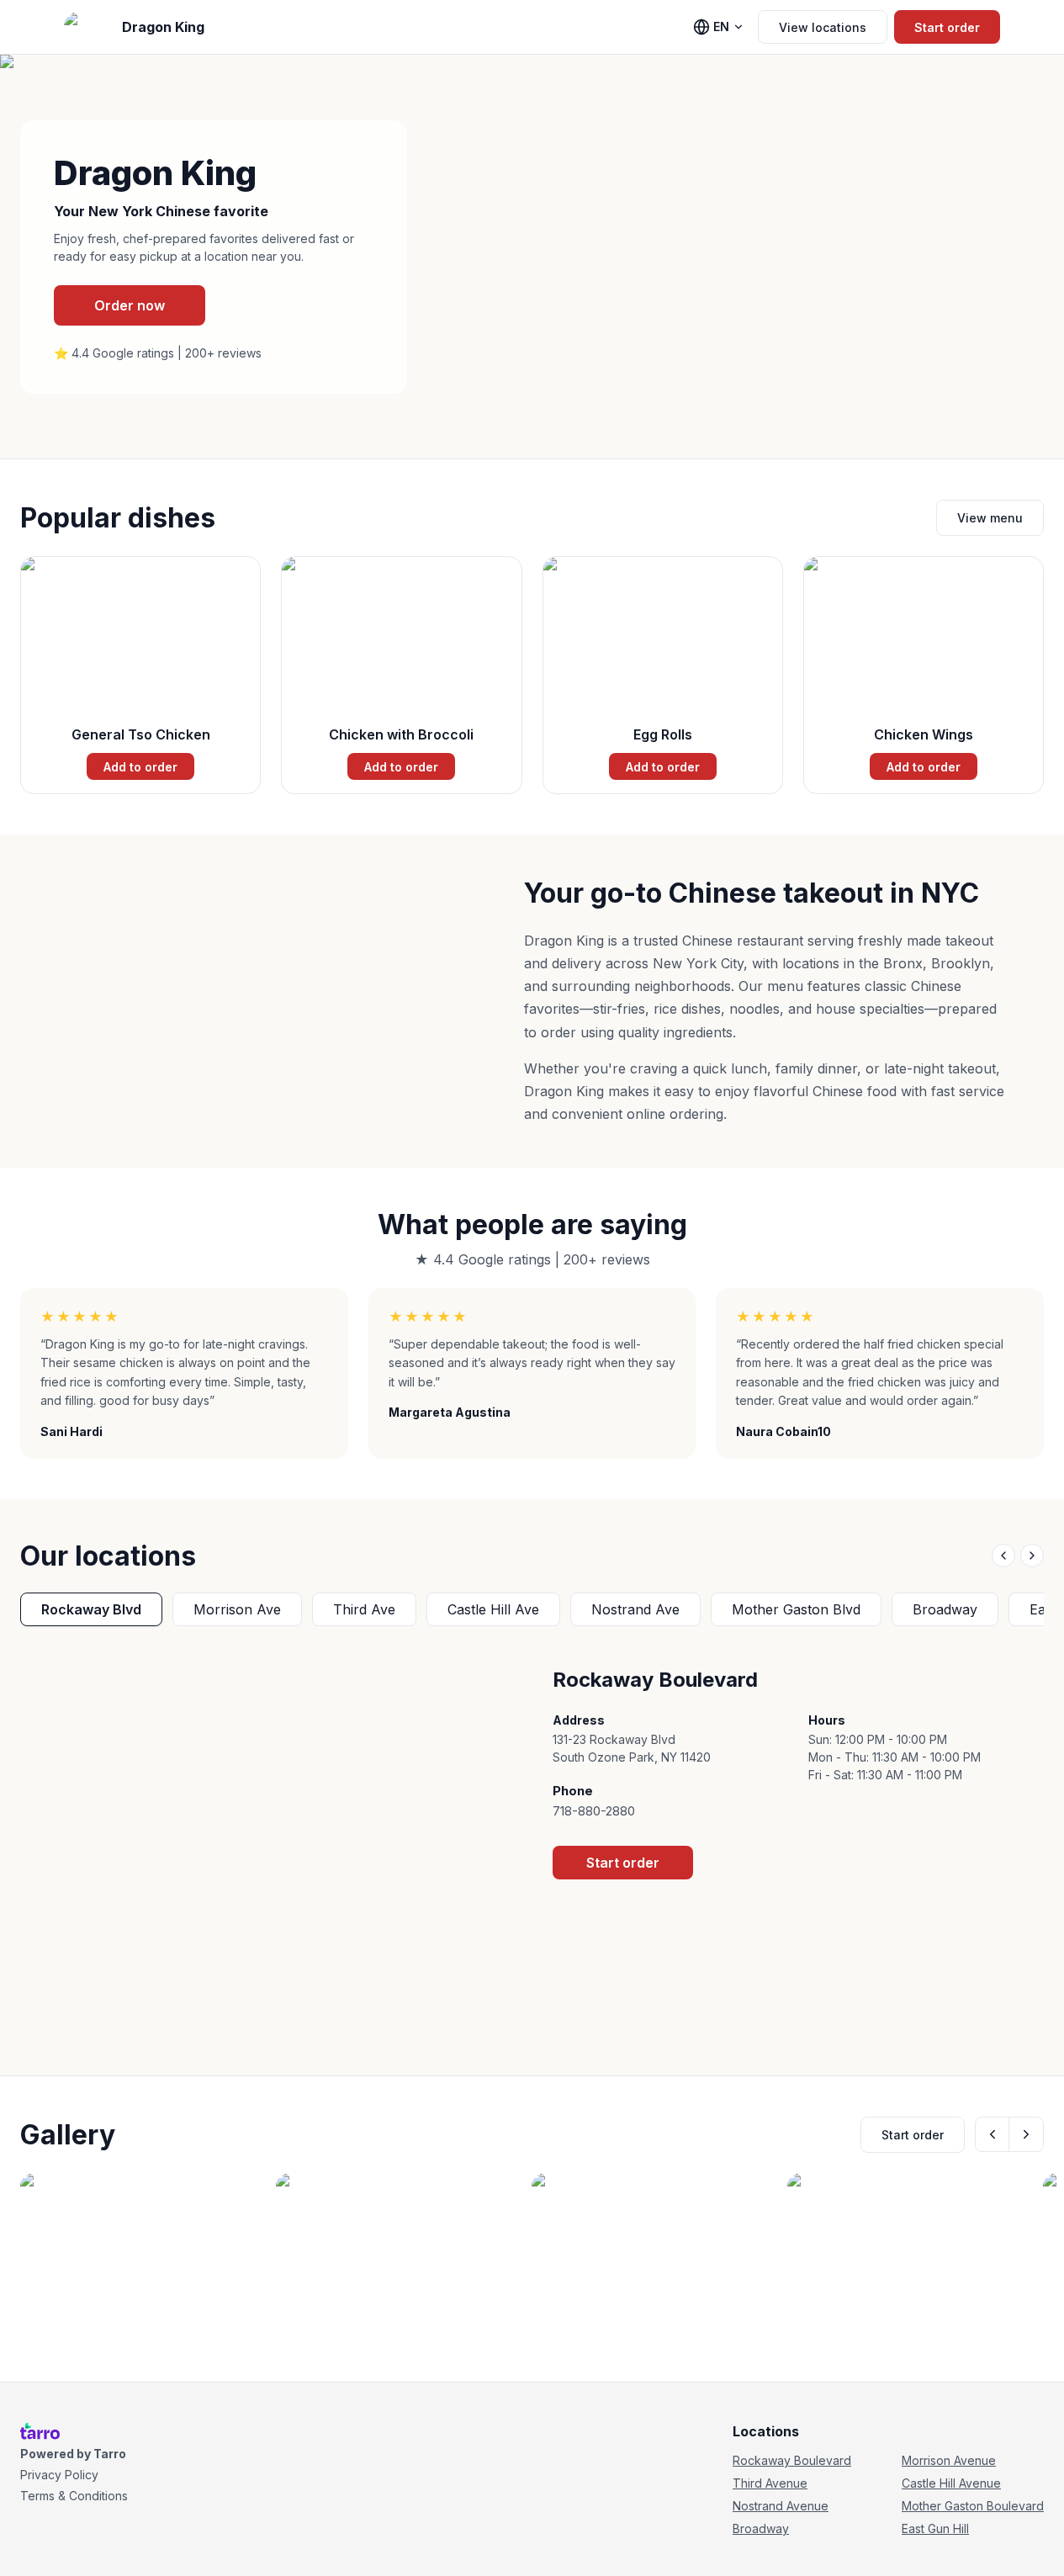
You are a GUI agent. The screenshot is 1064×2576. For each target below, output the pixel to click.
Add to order (140, 767)
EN (721, 27)
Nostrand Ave (635, 1609)
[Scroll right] (1032, 1556)
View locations (823, 27)
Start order (947, 27)
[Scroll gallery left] (993, 2134)
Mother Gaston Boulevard (973, 2506)
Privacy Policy (59, 2475)
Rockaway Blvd (91, 1609)
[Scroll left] (1003, 1556)
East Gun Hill (935, 2528)
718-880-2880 (594, 1811)
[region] (532, 1609)
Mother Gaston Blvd (796, 1609)
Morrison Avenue (949, 2460)
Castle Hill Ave (493, 1609)
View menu (990, 518)
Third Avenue (770, 2483)
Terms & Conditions (74, 2496)
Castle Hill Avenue (951, 2483)
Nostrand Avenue (781, 2506)
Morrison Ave (237, 1609)
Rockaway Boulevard (792, 2460)
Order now (130, 305)
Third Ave (364, 1609)
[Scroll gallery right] (1026, 2134)
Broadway (945, 1609)
